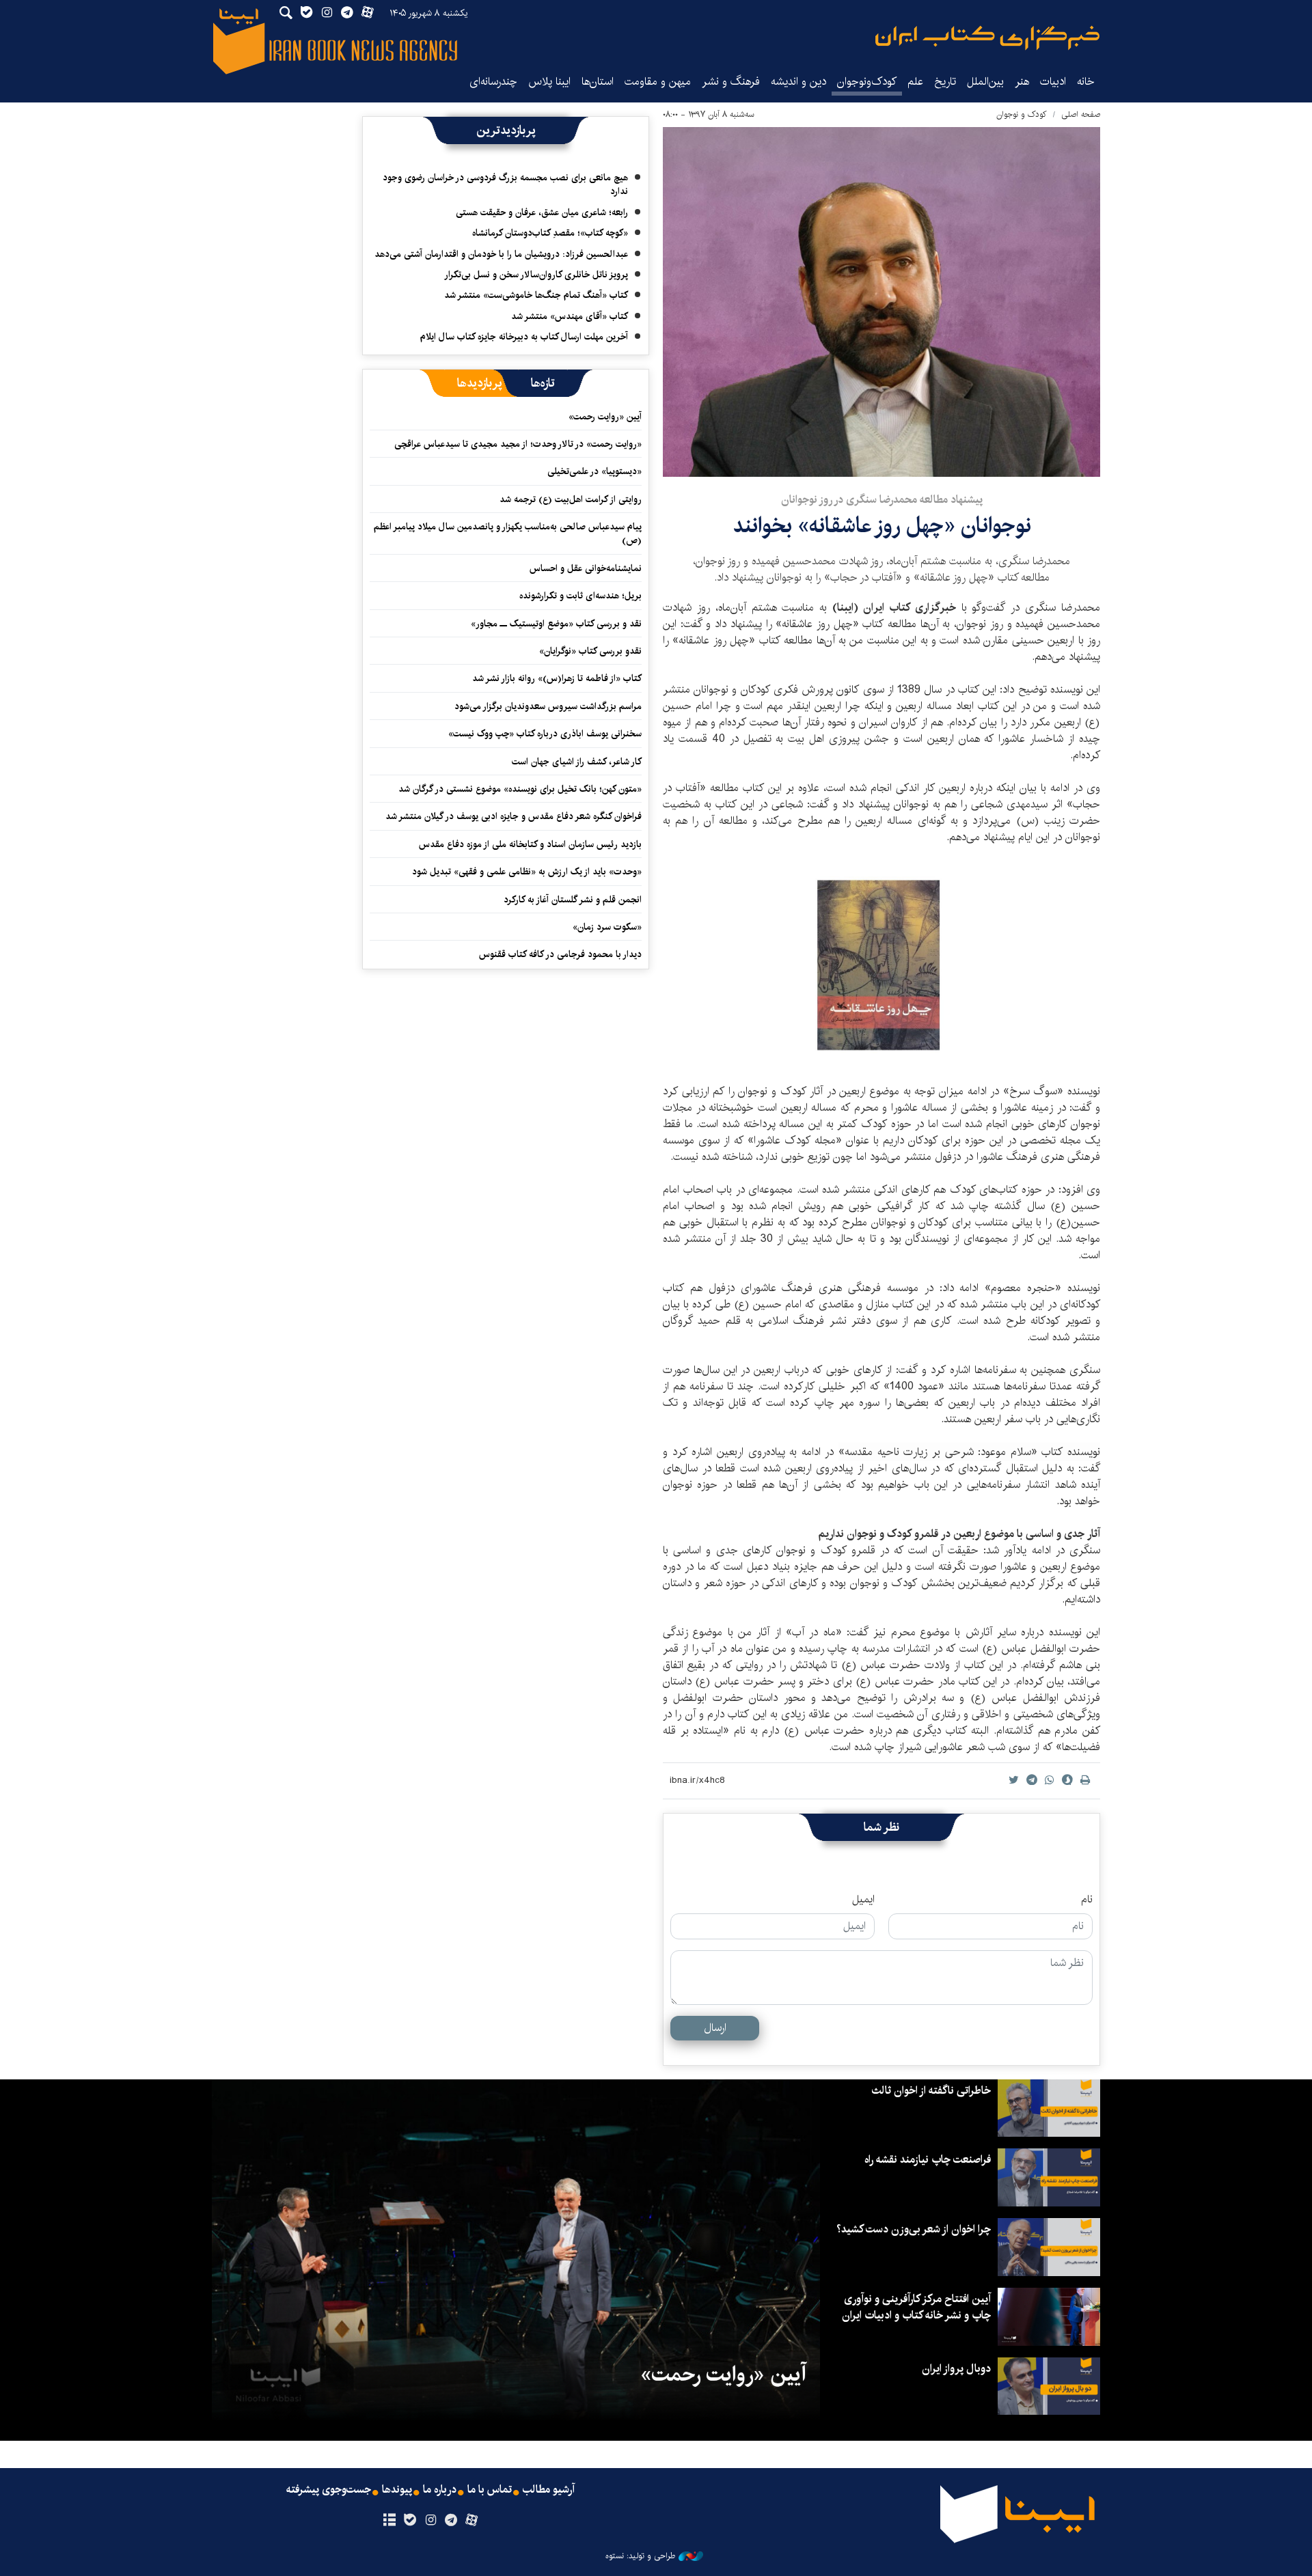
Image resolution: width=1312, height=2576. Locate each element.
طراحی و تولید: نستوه (640, 2556)
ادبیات (1053, 82)
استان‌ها (598, 82)
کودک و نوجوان (1022, 114)
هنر (1022, 82)
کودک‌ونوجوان (867, 82)
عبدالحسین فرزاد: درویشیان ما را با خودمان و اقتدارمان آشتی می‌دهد (501, 254)
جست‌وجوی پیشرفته (329, 2490)
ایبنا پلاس (549, 82)
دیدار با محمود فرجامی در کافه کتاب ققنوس (560, 954)
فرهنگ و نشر (731, 82)
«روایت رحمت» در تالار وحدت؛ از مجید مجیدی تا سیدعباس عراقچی (518, 444)
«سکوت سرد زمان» (607, 927)
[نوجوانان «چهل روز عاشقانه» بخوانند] (881, 302)
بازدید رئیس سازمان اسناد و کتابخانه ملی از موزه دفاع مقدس (530, 844)
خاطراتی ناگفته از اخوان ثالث (931, 2091)
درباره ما (440, 2490)
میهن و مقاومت (658, 82)
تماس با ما (490, 2490)
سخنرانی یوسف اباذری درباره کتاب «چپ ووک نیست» (545, 734)
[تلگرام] (451, 2521)
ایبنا (987, 38)
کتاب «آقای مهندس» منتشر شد (570, 316)
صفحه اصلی (1081, 114)
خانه (1086, 82)
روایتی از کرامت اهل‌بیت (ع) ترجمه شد (571, 499)
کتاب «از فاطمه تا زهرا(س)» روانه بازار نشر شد (557, 678)
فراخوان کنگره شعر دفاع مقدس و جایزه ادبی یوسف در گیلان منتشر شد (514, 816)
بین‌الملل (985, 82)
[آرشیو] (389, 2521)
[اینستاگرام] (430, 2521)
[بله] (410, 2521)
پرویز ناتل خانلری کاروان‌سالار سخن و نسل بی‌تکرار (536, 275)
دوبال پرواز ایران (956, 2369)
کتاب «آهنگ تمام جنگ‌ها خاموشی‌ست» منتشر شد (536, 295)
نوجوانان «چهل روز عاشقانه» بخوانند (882, 526)
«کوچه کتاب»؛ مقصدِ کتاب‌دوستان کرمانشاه (550, 233)
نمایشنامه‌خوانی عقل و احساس (586, 568)
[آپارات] (472, 2521)
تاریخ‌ (945, 82)
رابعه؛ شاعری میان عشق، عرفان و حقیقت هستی (542, 212)
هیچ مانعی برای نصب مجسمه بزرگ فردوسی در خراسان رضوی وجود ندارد (505, 184)
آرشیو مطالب (549, 2490)
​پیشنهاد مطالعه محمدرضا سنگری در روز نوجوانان (882, 500)
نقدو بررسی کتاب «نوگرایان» (590, 651)
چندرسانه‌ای (493, 82)
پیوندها (397, 2490)
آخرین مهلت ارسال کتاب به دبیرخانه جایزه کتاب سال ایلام (524, 337)
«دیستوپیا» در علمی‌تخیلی (594, 471)
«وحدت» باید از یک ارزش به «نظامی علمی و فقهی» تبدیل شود (527, 872)
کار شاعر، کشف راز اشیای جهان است (577, 762)
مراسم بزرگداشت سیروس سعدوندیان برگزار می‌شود (548, 706)
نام (1087, 1900)
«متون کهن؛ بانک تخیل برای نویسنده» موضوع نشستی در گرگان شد (520, 789)
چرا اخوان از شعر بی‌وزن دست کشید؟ (914, 2229)
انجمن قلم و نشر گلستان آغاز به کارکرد (573, 900)
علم (915, 82)
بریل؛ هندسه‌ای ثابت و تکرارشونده (580, 596)
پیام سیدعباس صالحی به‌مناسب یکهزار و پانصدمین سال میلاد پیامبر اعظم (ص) (508, 534)
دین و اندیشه (798, 82)
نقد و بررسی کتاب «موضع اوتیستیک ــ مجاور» (556, 624)
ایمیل (863, 1900)
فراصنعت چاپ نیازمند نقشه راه (928, 2160)
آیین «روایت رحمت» (605, 417)
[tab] (543, 383)
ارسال (715, 2028)
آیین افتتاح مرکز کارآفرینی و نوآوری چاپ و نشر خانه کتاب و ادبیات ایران (916, 2307)
